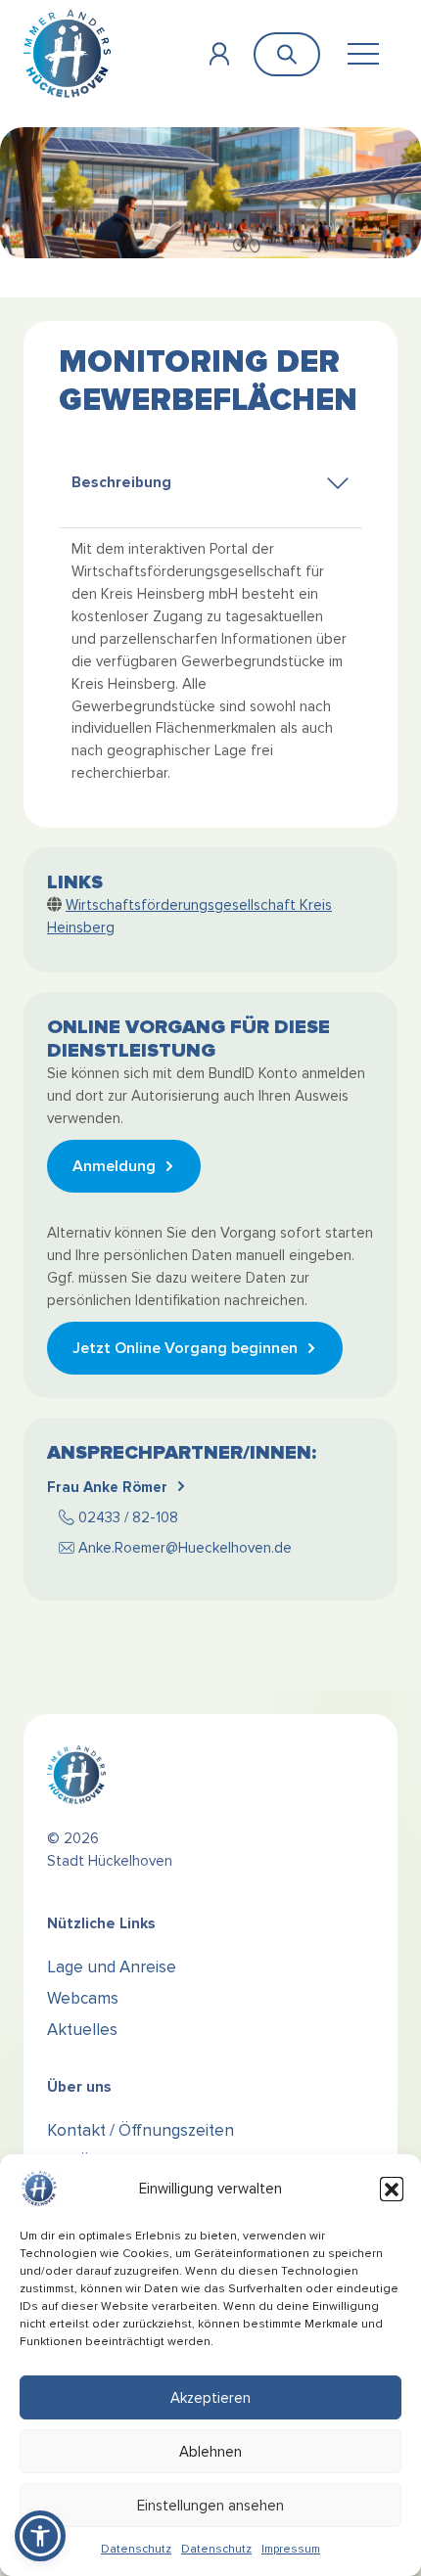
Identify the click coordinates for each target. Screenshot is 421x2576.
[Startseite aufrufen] (67, 53)
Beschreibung (121, 483)
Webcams (83, 1998)
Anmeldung (114, 1166)
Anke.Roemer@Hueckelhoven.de (185, 1548)
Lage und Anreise (112, 1967)
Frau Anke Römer (107, 1487)
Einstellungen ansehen (210, 2506)
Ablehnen (210, 2452)
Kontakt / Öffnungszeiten (140, 2130)
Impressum (291, 2549)
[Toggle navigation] (363, 54)
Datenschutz (136, 2549)
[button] (392, 2189)
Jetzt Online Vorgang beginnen (185, 1348)
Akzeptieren (210, 2398)
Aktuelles (82, 2030)
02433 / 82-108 (128, 1517)
